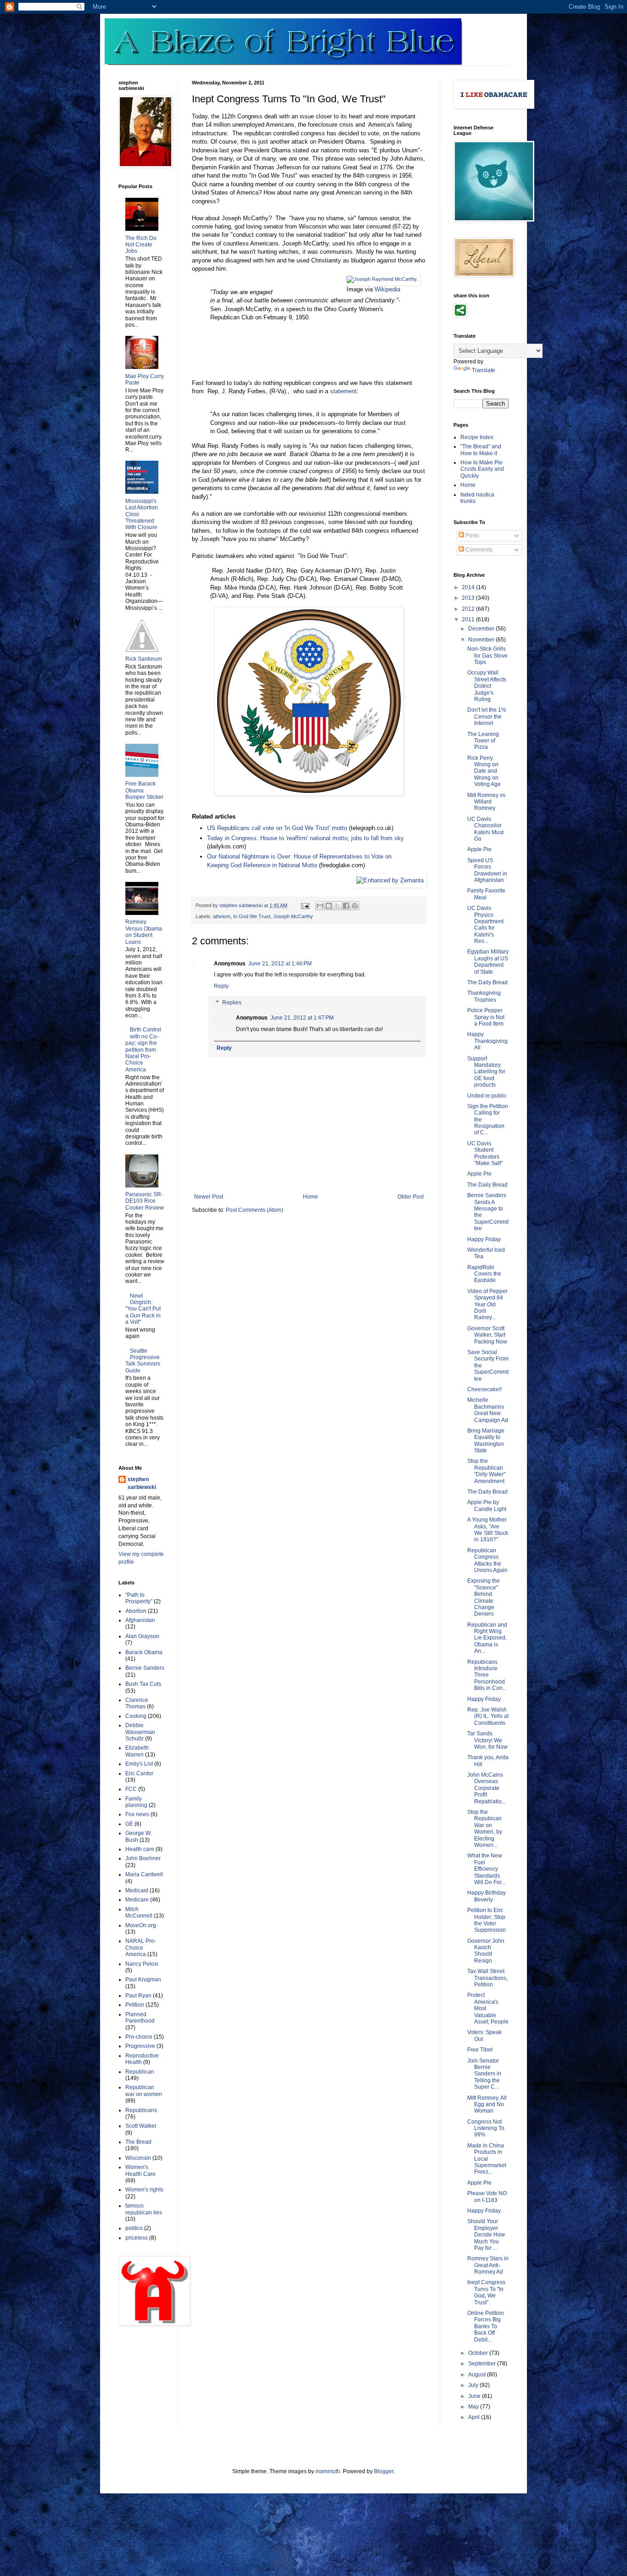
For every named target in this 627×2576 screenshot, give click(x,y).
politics (134, 2228)
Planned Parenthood (140, 2018)
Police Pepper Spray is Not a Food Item (486, 1017)
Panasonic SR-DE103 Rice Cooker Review (145, 1201)
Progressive (140, 2046)
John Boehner (143, 1858)
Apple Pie (479, 849)
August (478, 2375)
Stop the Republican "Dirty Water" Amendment (486, 1471)
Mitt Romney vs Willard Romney (486, 802)
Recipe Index (477, 437)
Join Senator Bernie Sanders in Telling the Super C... (484, 2074)
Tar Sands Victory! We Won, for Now (487, 1740)
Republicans (141, 2110)
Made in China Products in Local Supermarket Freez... (487, 2159)
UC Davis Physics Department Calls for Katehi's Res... (485, 925)
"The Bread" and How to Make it (481, 450)
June (475, 2396)
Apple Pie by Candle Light (487, 1505)
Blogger (384, 2471)
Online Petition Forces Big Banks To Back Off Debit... (486, 2326)
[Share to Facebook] (346, 906)
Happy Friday (484, 1239)
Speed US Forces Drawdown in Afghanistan (487, 870)
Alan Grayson (142, 1636)
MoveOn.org (141, 1925)
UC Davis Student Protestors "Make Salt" (485, 1153)
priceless (137, 2238)
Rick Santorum (144, 659)
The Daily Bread (487, 982)
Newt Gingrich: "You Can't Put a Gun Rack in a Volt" (143, 1309)
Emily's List (139, 1764)
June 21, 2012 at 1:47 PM (302, 1018)
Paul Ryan (138, 1996)
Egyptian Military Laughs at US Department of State (488, 962)
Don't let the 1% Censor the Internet (487, 716)
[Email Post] (305, 905)
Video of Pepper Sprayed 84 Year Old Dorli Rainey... (487, 1305)
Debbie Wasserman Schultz (140, 1732)
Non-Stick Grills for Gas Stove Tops (487, 655)
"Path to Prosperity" (139, 1598)
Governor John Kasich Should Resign (486, 1951)
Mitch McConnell (139, 1912)
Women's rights (144, 2190)
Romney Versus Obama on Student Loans (144, 932)
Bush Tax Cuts (143, 1684)
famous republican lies (144, 2209)
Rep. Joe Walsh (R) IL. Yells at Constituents (488, 1716)
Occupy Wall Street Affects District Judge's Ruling (487, 686)
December (482, 629)
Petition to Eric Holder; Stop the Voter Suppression (487, 1920)
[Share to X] (337, 906)
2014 (469, 587)
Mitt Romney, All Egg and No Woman (487, 2105)
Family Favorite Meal (486, 894)
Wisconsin (138, 2158)
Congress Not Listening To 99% (486, 2128)
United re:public (487, 1096)
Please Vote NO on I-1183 (487, 2197)
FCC (131, 1789)
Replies (232, 1003)
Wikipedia (387, 289)
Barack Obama (144, 1652)
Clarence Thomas (137, 1703)
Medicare (137, 1900)
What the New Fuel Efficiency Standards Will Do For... (486, 1869)
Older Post (411, 1197)
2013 (469, 598)
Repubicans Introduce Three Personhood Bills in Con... (487, 1675)
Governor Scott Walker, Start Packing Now (487, 1335)
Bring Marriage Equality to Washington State (486, 1441)
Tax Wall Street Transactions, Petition (487, 1978)
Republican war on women (144, 2091)
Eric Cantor (139, 1773)
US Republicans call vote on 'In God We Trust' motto (277, 828)
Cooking (136, 1716)
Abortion (136, 1611)
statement (343, 391)
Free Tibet (480, 2050)
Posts (472, 535)
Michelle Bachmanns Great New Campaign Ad (488, 1410)
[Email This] (320, 906)
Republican (140, 2072)
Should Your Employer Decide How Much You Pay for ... (486, 2235)
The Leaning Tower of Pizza (483, 741)
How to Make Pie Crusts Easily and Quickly (482, 469)
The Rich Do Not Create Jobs (141, 245)
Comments (478, 550)
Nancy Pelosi (142, 1964)
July (474, 2385)
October (479, 2353)
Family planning (136, 1802)
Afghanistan (140, 1620)
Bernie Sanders (145, 1668)
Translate (484, 370)
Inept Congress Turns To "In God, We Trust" (486, 2292)
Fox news (137, 1814)
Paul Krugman (143, 1979)
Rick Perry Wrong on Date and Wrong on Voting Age (484, 771)
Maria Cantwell (144, 1874)
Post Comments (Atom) (255, 1210)
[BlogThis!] (329, 906)
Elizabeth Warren (137, 1751)
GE (129, 1824)
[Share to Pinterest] (355, 906)
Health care (140, 1849)
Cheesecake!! (484, 1389)
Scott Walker (141, 2126)
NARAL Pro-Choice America (141, 1948)
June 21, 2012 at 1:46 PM (280, 964)
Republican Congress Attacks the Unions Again (487, 1560)
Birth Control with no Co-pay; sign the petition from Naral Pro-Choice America (143, 1049)
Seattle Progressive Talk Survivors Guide (143, 1361)
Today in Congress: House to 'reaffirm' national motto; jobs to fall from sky (305, 838)
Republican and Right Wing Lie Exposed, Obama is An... (487, 1638)
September (483, 2364)
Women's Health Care (140, 2170)
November (482, 640)
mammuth (328, 2471)
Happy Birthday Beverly (487, 1896)
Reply (221, 986)
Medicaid (137, 1890)
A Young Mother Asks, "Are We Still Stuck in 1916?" (488, 1530)
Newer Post (209, 1197)
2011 (469, 619)
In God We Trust (252, 916)
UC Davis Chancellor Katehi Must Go (485, 829)
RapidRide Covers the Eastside (484, 1274)
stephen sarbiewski (142, 1483)
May (474, 2407)
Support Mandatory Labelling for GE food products (486, 1072)
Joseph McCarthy (293, 916)
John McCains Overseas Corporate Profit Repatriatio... (487, 1788)
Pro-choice (139, 2037)
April (475, 2417)
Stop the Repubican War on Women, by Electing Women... (485, 1829)
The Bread (138, 2142)
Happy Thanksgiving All (487, 1041)
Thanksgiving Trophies (484, 996)
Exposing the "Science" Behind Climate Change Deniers (484, 1597)
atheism (222, 916)
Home (311, 1197)
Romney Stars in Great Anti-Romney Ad (488, 2265)
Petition (135, 2005)
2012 (469, 609)
